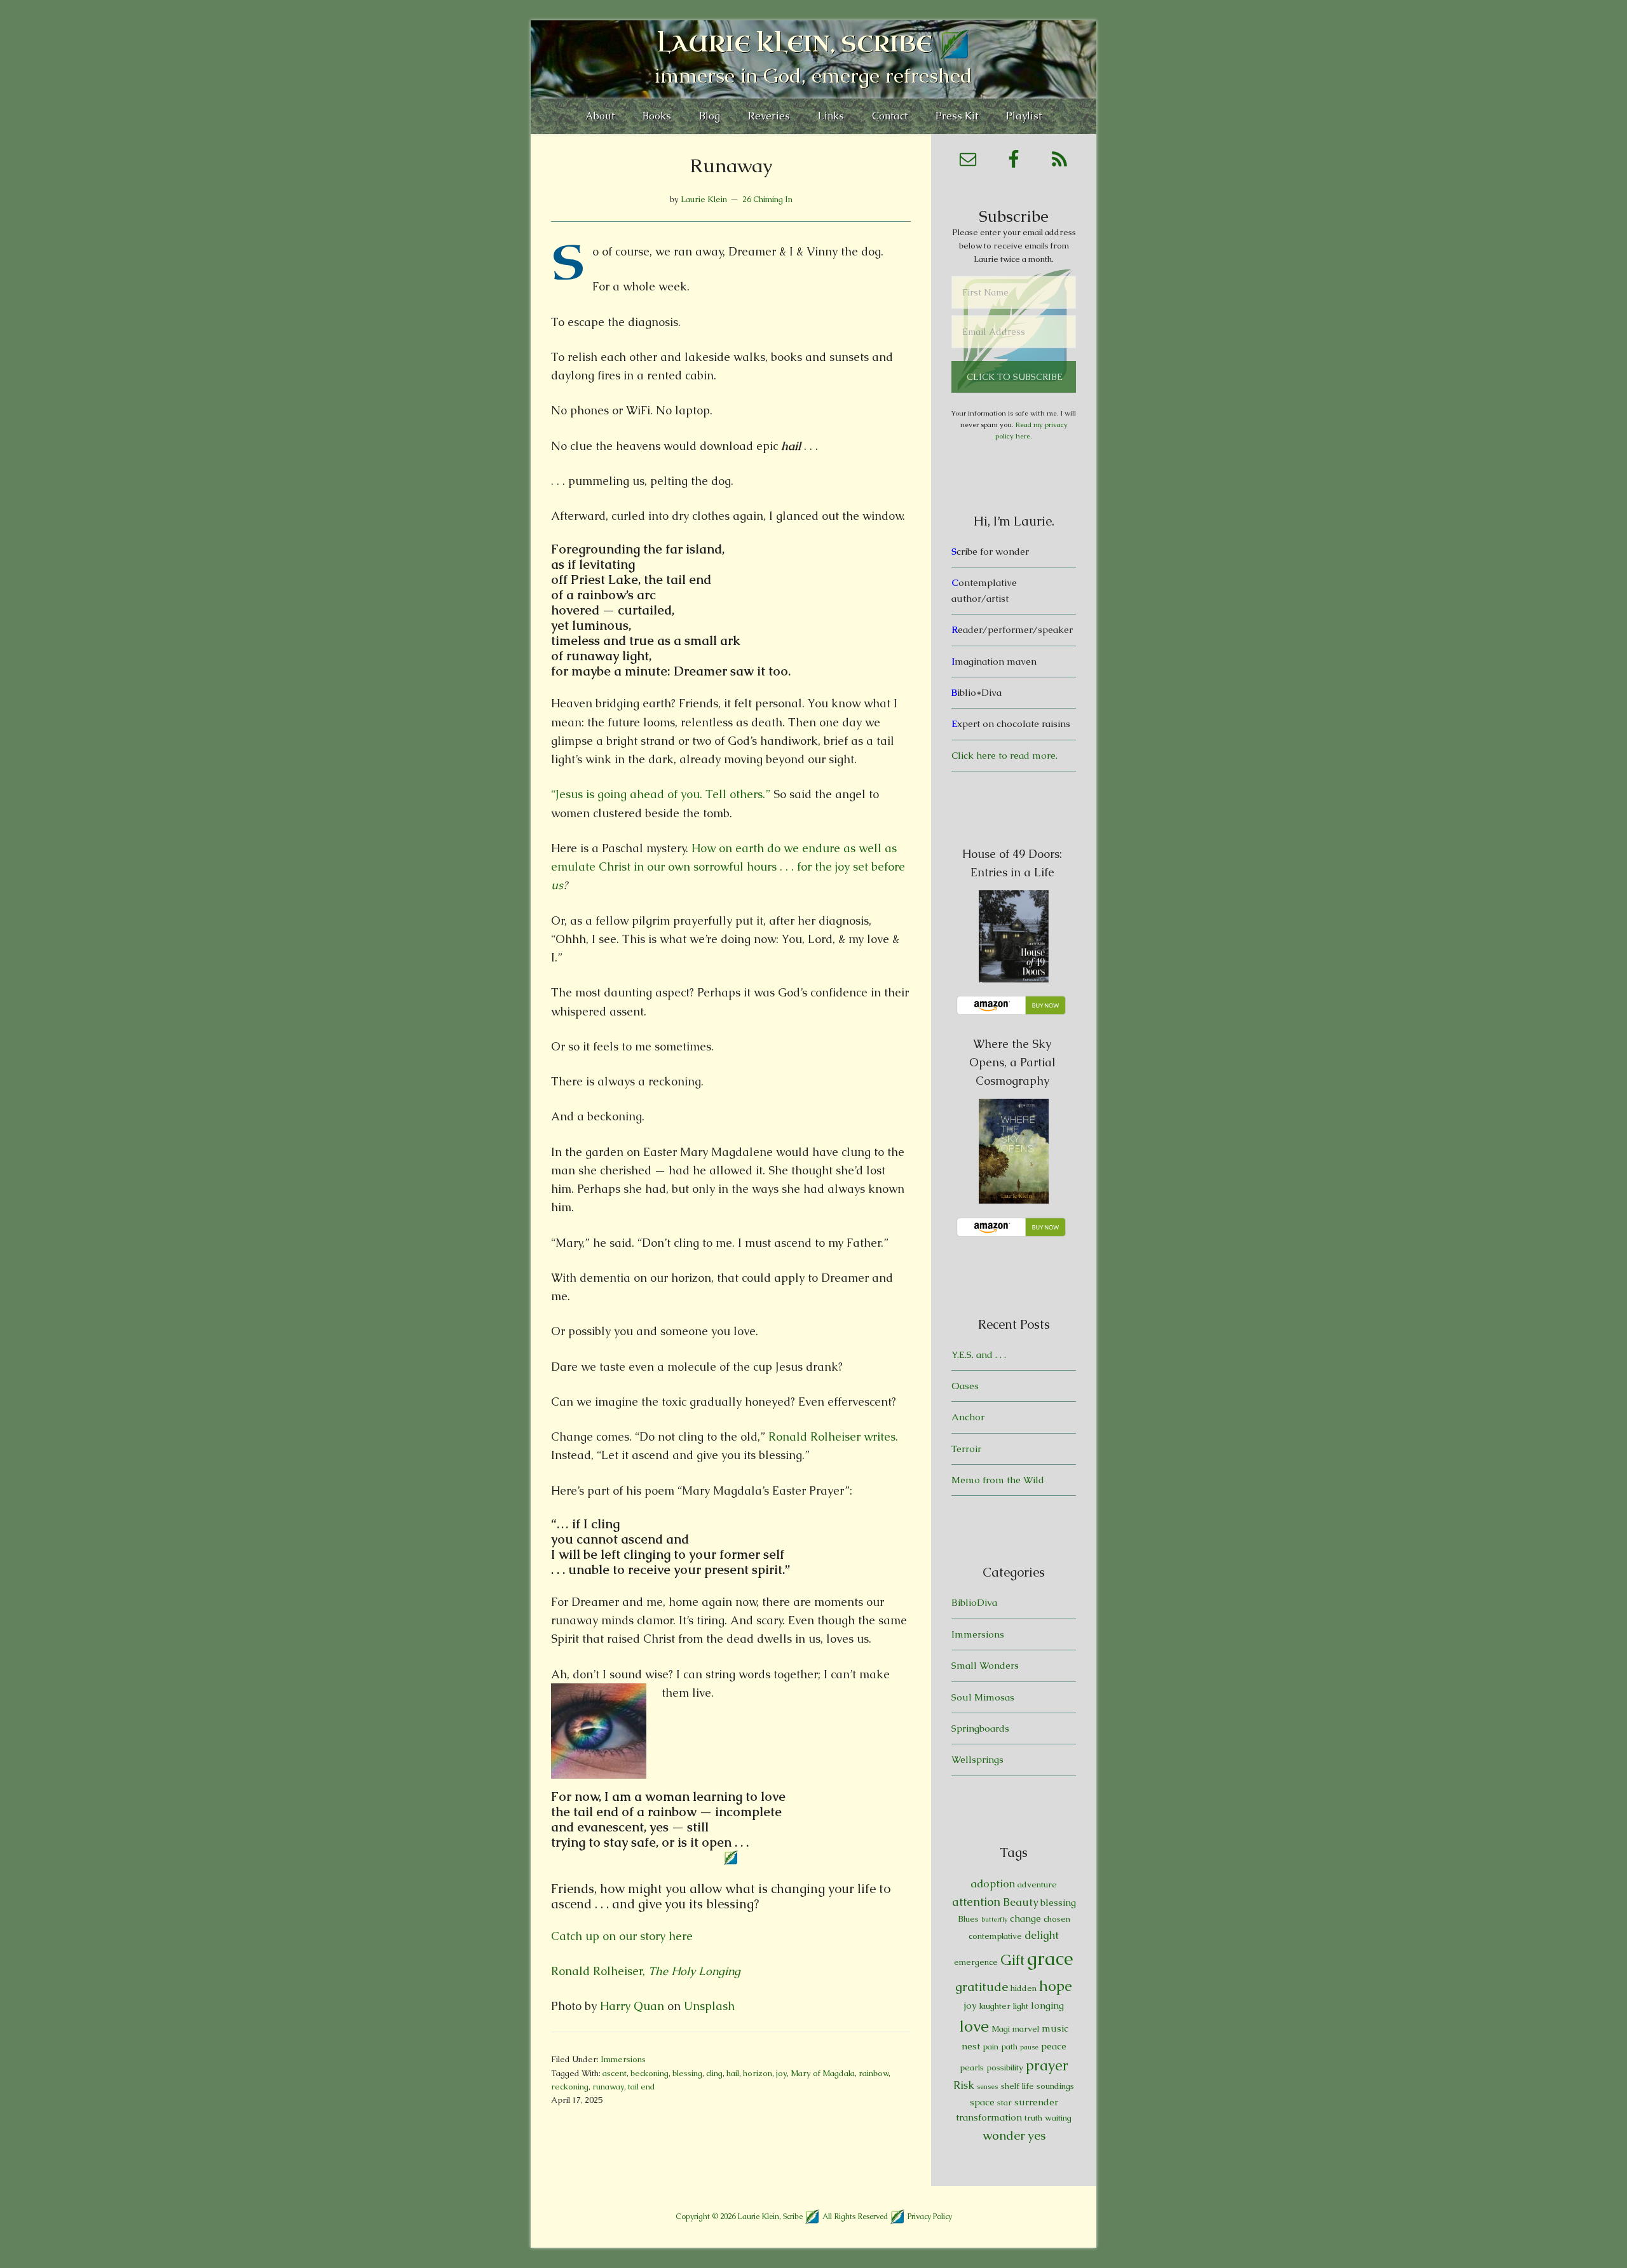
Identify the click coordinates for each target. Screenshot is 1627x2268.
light (1021, 2006)
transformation (989, 2117)
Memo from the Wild (998, 1480)
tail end (642, 2087)
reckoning (570, 2087)
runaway (608, 2087)
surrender (1036, 2102)
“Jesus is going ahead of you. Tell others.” (662, 794)
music (1055, 2028)
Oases (965, 1386)
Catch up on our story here (622, 1936)
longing (1047, 2005)
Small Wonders (985, 1665)
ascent (615, 2073)
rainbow (874, 2073)
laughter (995, 2006)
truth (1033, 2118)
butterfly (994, 1919)
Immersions (623, 2059)
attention (976, 1902)
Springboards (980, 1728)
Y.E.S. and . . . (979, 1355)
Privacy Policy (930, 2216)
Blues (968, 1919)
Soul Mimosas (983, 1697)
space (982, 2102)
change (1025, 1918)
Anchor (968, 1417)
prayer (1047, 2066)
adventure (1037, 1884)
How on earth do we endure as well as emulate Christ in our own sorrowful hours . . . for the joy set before (728, 867)
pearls (972, 2068)
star (1004, 2102)
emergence (976, 1962)
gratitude (982, 1987)
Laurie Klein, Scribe (795, 44)
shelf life (1018, 2086)
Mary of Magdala (823, 2073)
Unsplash (709, 2006)
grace (1050, 1959)
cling (714, 2073)
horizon (758, 2073)
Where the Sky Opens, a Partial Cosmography (1012, 1062)
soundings (1055, 2086)
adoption (993, 1884)
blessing (687, 2073)
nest (971, 2046)
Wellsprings (977, 1759)
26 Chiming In (767, 199)
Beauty (1020, 1902)
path (1009, 2047)
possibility (1005, 2068)
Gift (1012, 1960)
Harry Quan (632, 2006)
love (974, 2026)
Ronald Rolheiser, (646, 1971)
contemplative (995, 1936)
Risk (964, 2085)
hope (1056, 1986)
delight (1042, 1935)
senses (988, 2086)
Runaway (731, 166)
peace (1054, 2046)
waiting (1058, 2118)
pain (990, 2047)
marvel (1026, 2029)
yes (1037, 2136)
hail (733, 2073)
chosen (1057, 1919)
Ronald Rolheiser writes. (833, 1436)
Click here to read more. (1004, 755)
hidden (1024, 1988)
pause (1029, 2047)
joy (781, 2073)
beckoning (650, 2073)
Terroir (966, 1449)
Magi (1001, 2029)
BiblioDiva (974, 1602)
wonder (1004, 2136)
